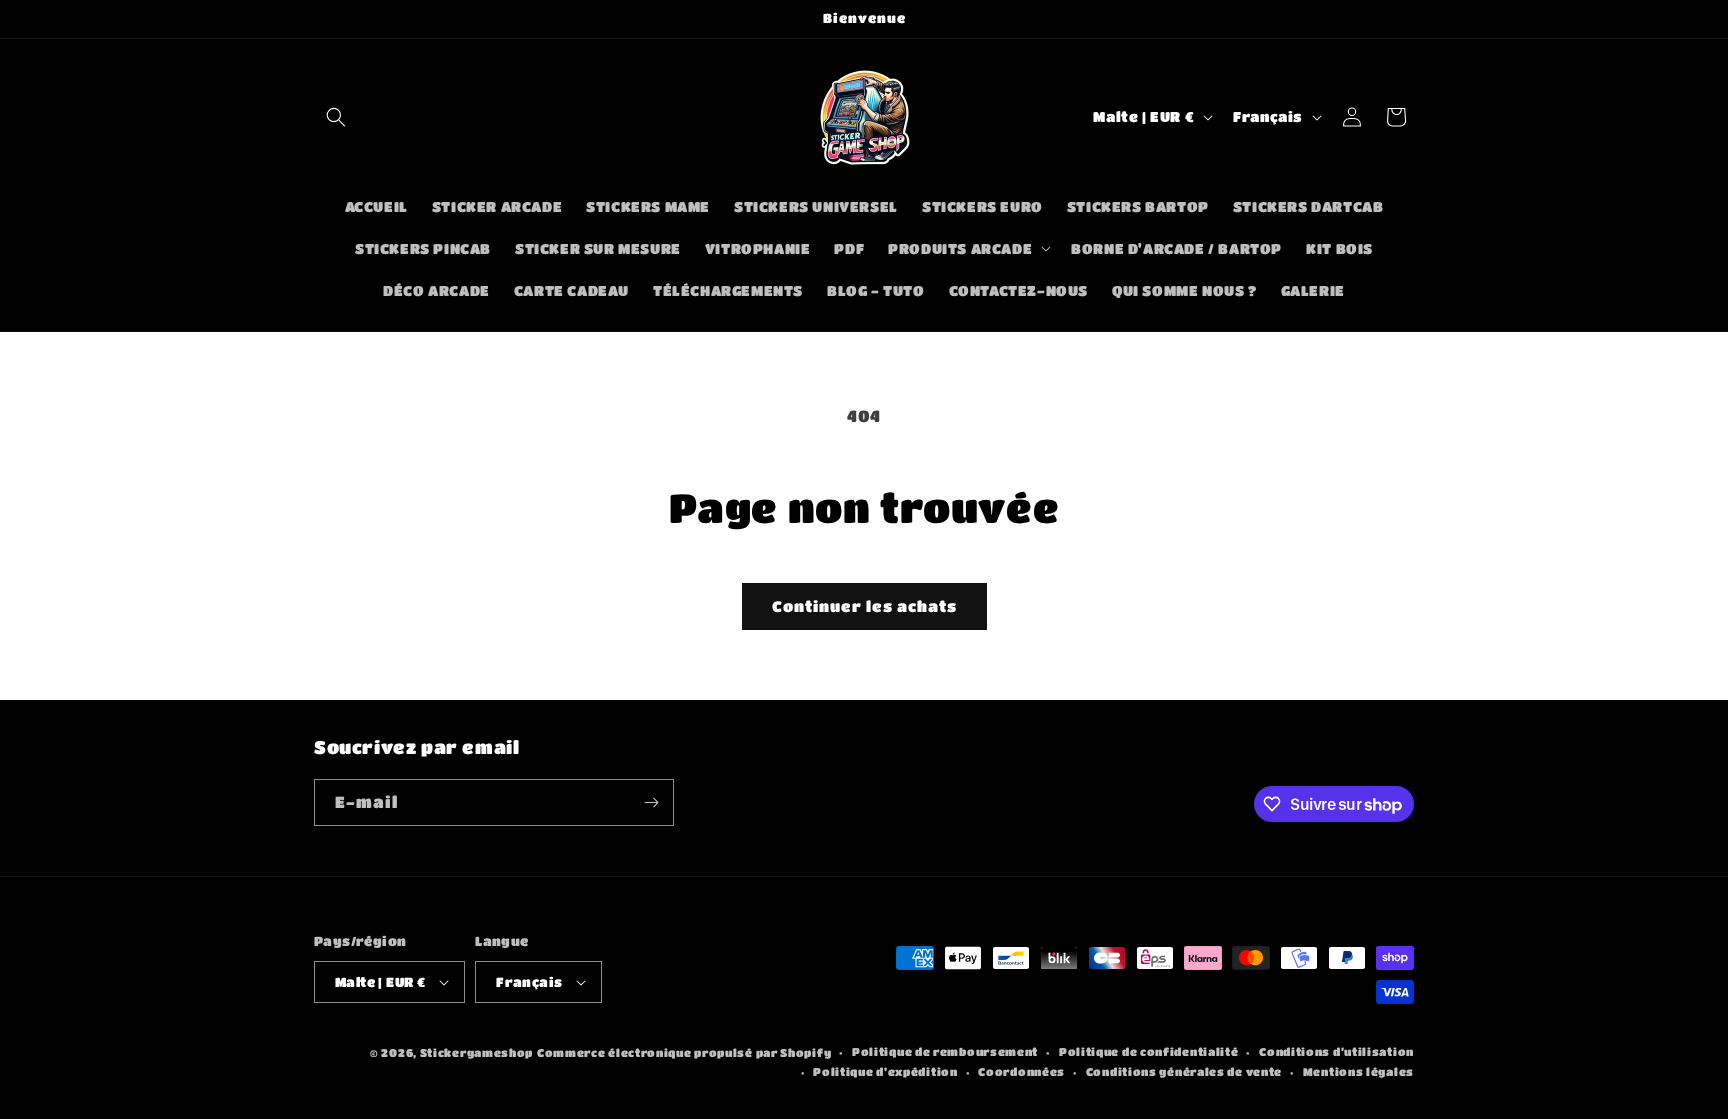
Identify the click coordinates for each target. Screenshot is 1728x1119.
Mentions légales (1358, 1071)
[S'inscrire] (651, 802)
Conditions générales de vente (1184, 1071)
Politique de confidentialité (1149, 1051)
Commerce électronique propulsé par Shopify (684, 1052)
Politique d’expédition (885, 1071)
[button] (336, 117)
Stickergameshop (477, 1052)
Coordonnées (1021, 1071)
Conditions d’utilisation (1336, 1051)
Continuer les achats (864, 606)
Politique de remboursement (945, 1051)
